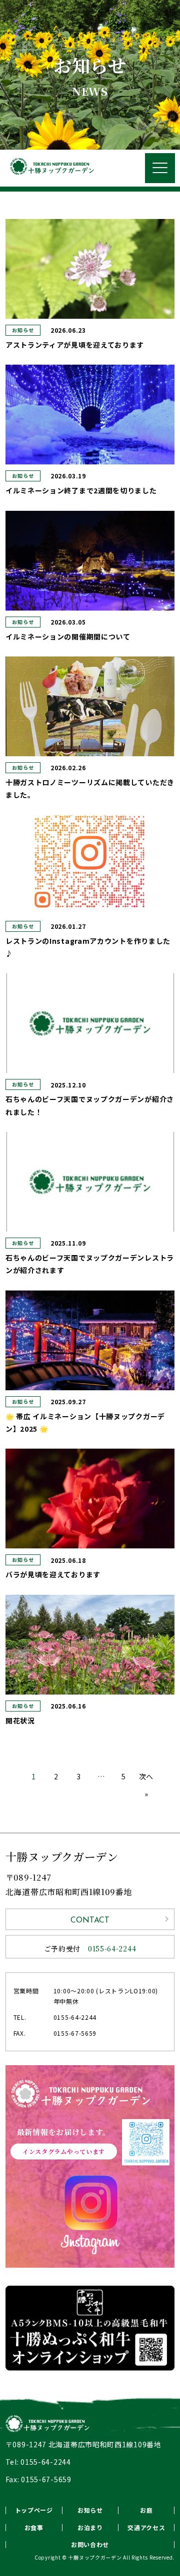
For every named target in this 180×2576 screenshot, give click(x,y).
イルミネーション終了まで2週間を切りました (81, 490)
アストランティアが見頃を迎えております (75, 345)
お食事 (34, 2527)
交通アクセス (146, 2527)
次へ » (146, 1785)
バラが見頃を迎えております (53, 1574)
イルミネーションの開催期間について (68, 637)
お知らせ (23, 330)
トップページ (34, 2510)
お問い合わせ (90, 2544)
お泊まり (90, 2527)
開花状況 (20, 1720)
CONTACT (90, 1921)
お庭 (146, 2510)
